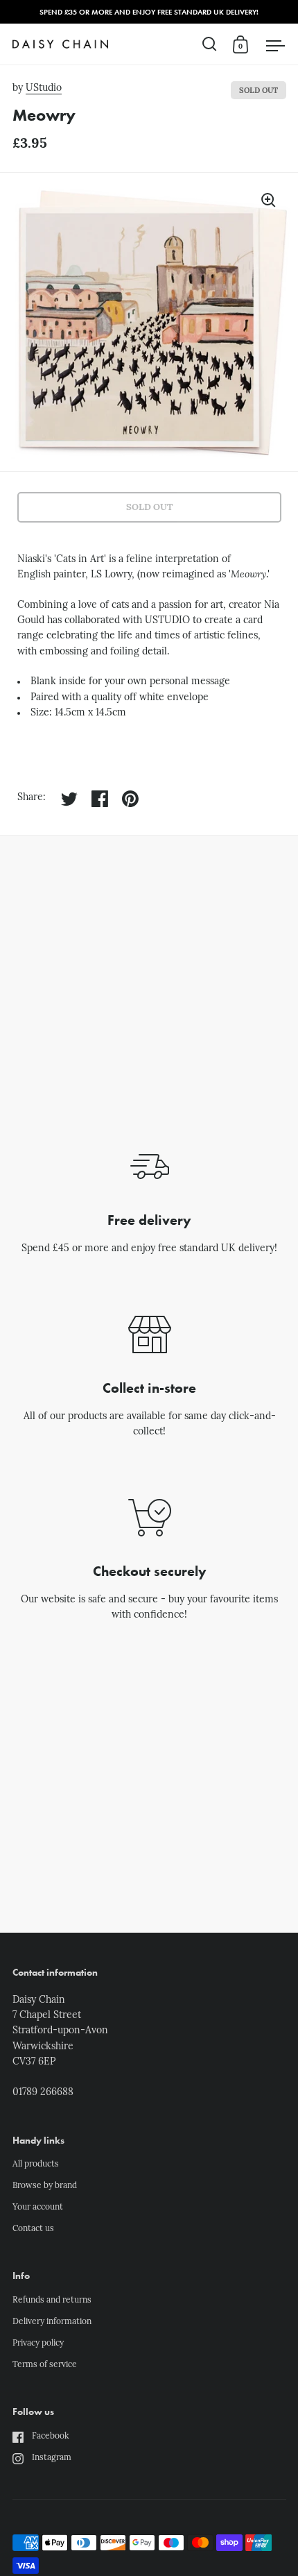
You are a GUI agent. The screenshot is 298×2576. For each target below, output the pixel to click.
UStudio (44, 88)
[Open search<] (210, 44)
